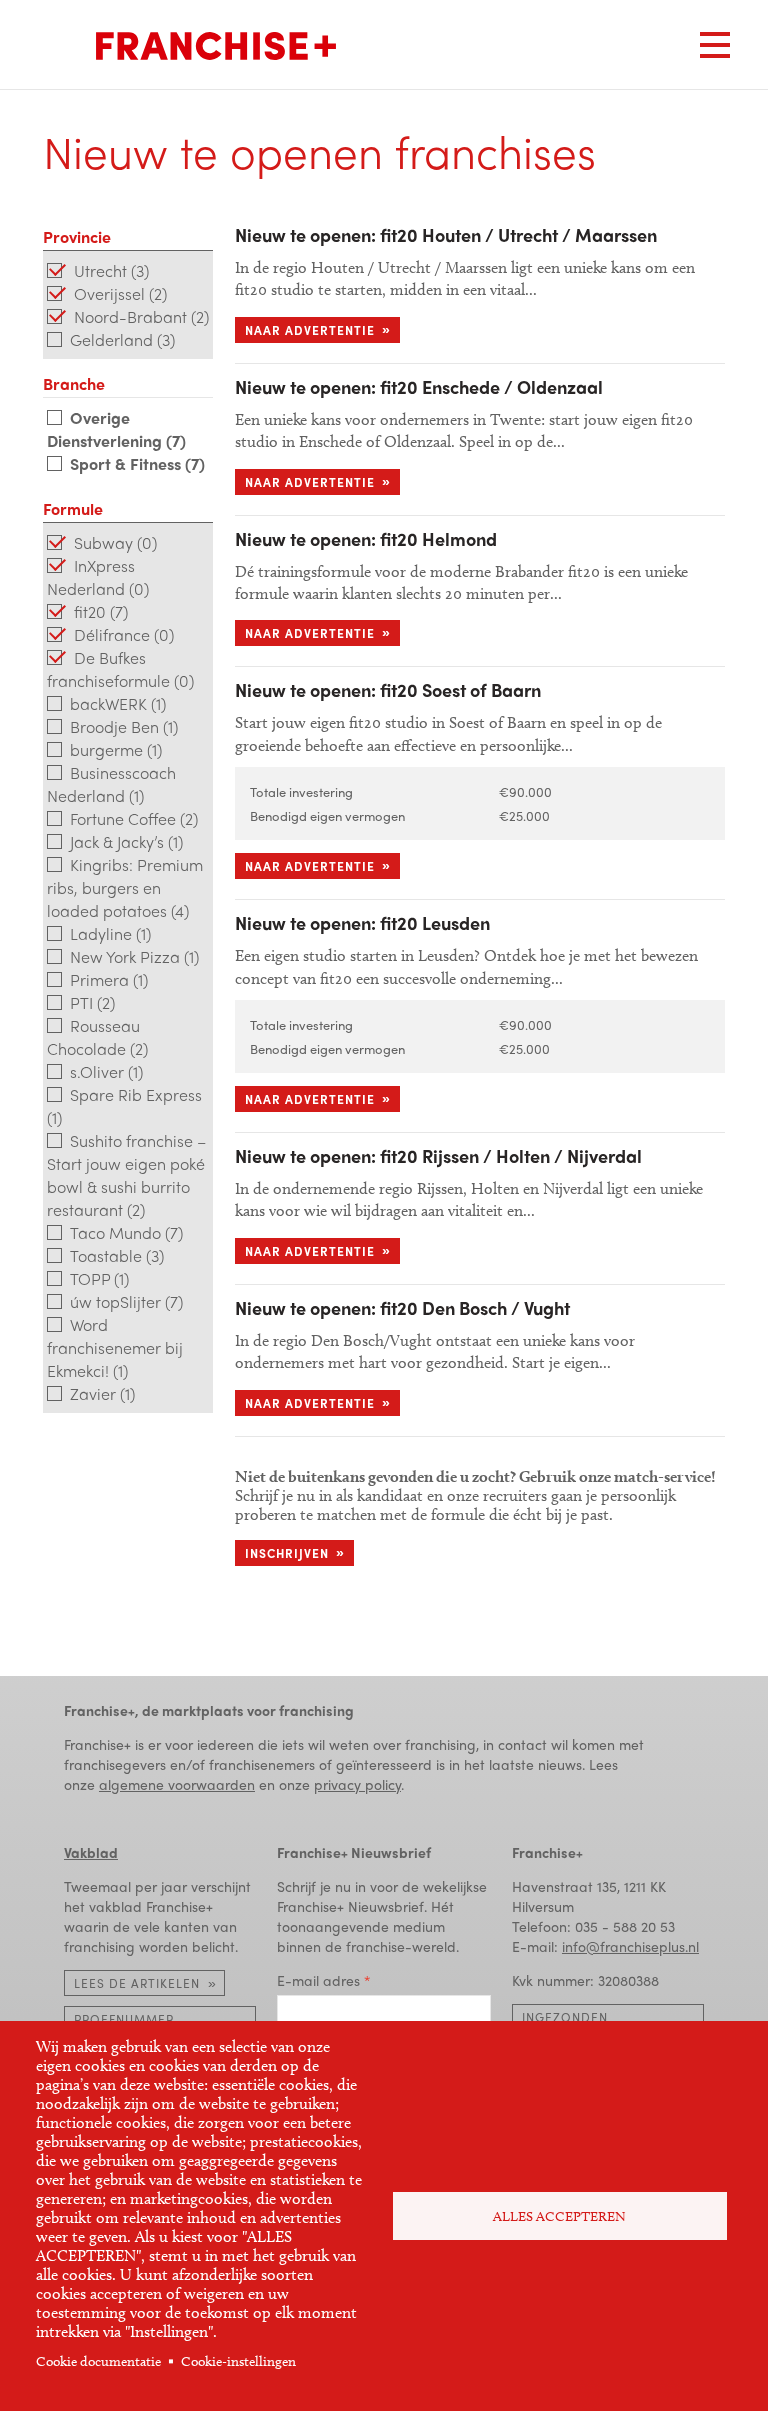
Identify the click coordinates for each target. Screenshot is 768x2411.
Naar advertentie (310, 330)
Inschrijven (287, 1553)
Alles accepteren (559, 2216)
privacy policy (357, 1784)
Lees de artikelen (137, 1983)
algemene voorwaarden (177, 1784)
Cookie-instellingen (238, 2361)
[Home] (216, 46)
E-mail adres (318, 1980)
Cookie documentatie (98, 2361)
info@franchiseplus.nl (630, 1946)
